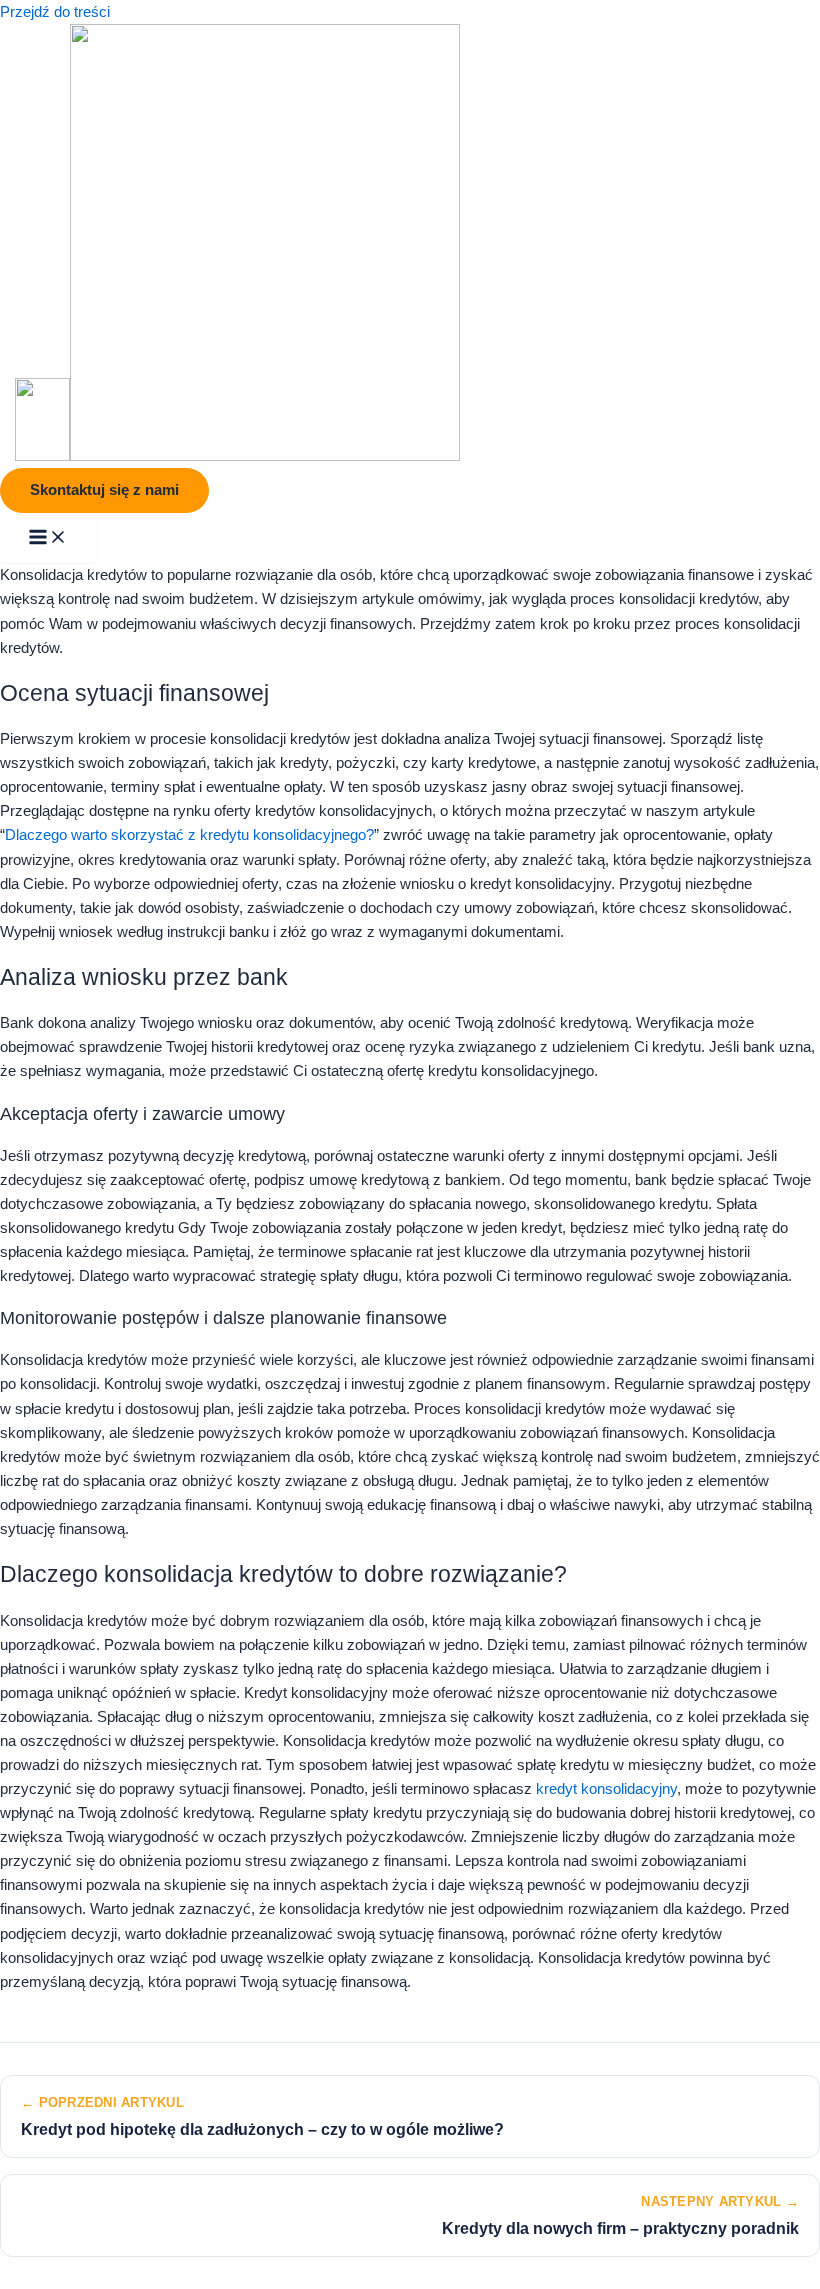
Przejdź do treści (55, 12)
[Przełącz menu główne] (48, 538)
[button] (104, 490)
